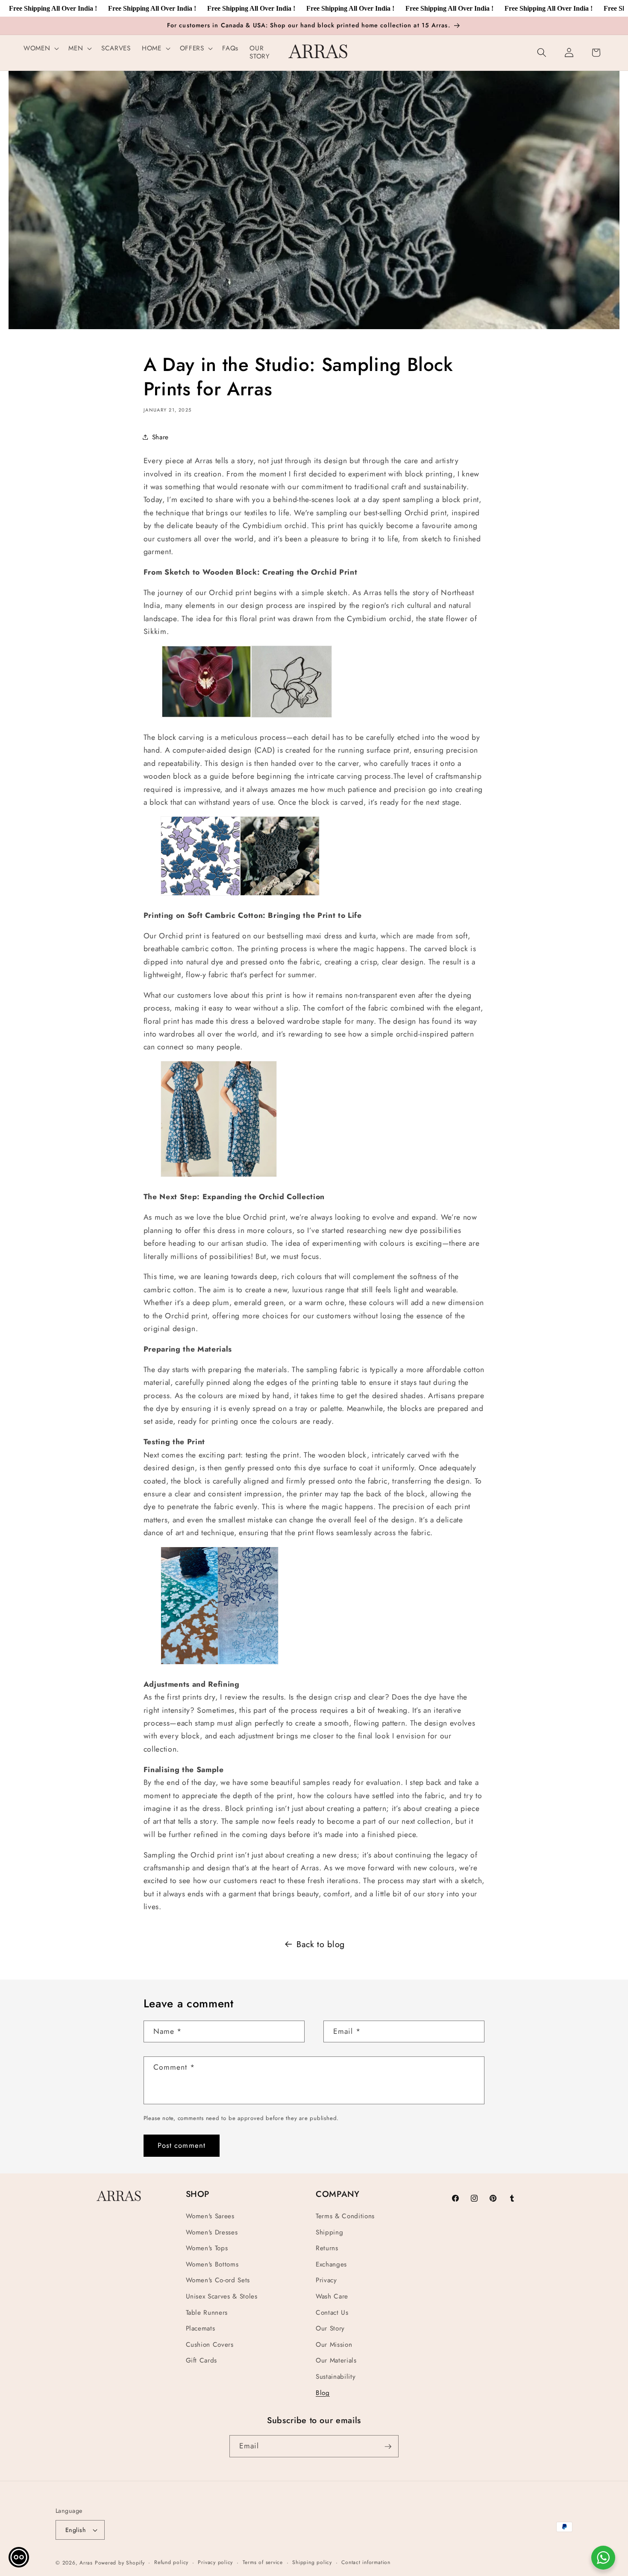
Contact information (366, 2562)
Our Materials (336, 2361)
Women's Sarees (210, 2216)
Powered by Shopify (120, 2563)
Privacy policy (215, 2562)
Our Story (330, 2328)
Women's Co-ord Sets (218, 2281)
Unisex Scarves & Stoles (222, 2296)
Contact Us (332, 2313)
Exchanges (331, 2264)
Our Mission (334, 2345)
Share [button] (160, 437)
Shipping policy (312, 2562)
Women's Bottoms (212, 2264)
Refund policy (171, 2562)
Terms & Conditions (345, 2216)
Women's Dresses (212, 2232)
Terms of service (263, 2562)
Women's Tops (207, 2248)
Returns (327, 2248)
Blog (323, 2393)
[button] (40, 49)
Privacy (326, 2281)
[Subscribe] (388, 2447)
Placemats (201, 2328)
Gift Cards (202, 2361)
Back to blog (321, 1944)
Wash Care (332, 2296)
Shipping (329, 2232)
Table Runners (207, 2313)
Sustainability (336, 2377)
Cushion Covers (210, 2345)
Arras (86, 2563)
